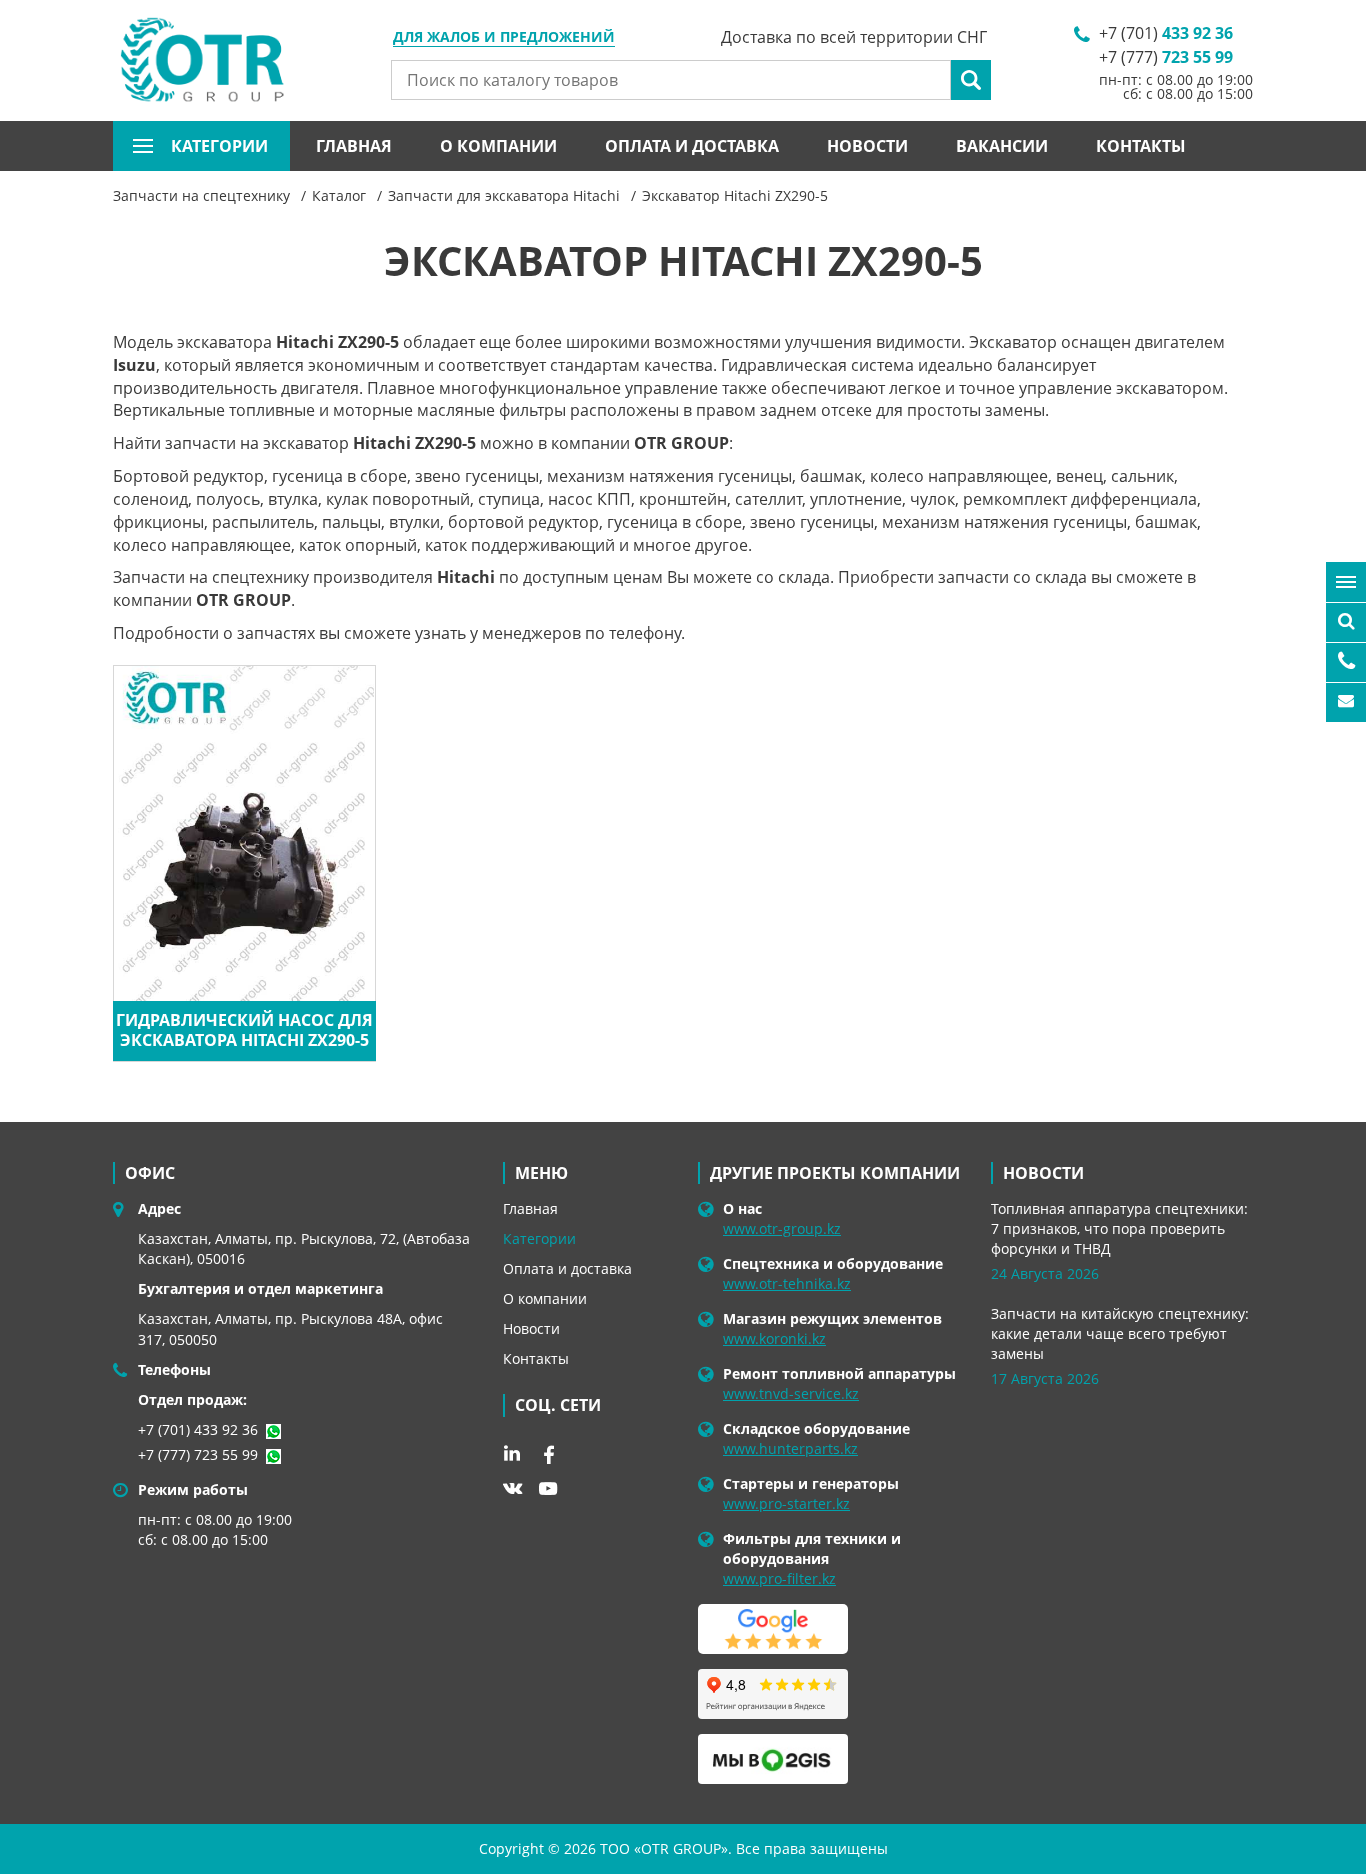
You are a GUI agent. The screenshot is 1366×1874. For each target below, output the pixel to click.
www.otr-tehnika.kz (787, 1283)
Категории (539, 1238)
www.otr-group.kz (782, 1228)
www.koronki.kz (774, 1338)
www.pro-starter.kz (786, 1503)
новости (1043, 1173)
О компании (498, 146)
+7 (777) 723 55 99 (198, 1454)
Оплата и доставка (692, 146)
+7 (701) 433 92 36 (198, 1429)
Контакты (1141, 146)
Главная (354, 146)
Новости (867, 146)
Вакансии (1002, 146)
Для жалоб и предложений (504, 38)
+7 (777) (1166, 57)
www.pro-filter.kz (779, 1578)
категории (219, 146)
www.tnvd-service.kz (791, 1393)
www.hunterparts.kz (790, 1448)
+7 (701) (1166, 33)
